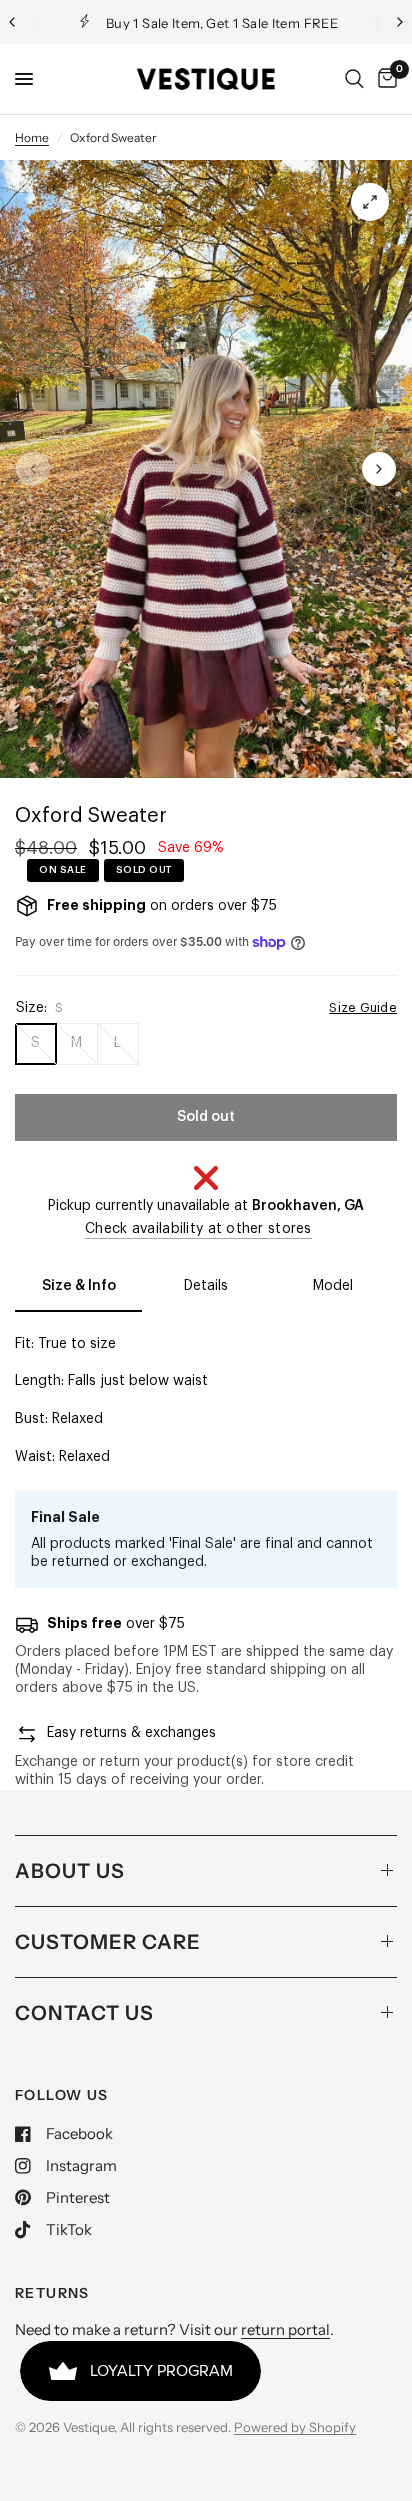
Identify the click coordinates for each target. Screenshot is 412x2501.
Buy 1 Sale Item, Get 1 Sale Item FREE (222, 23)
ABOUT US (70, 1871)
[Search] (354, 79)
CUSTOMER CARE (108, 1942)
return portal (285, 2329)
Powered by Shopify (295, 2427)
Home (32, 137)
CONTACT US (84, 2013)
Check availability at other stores (198, 1229)
